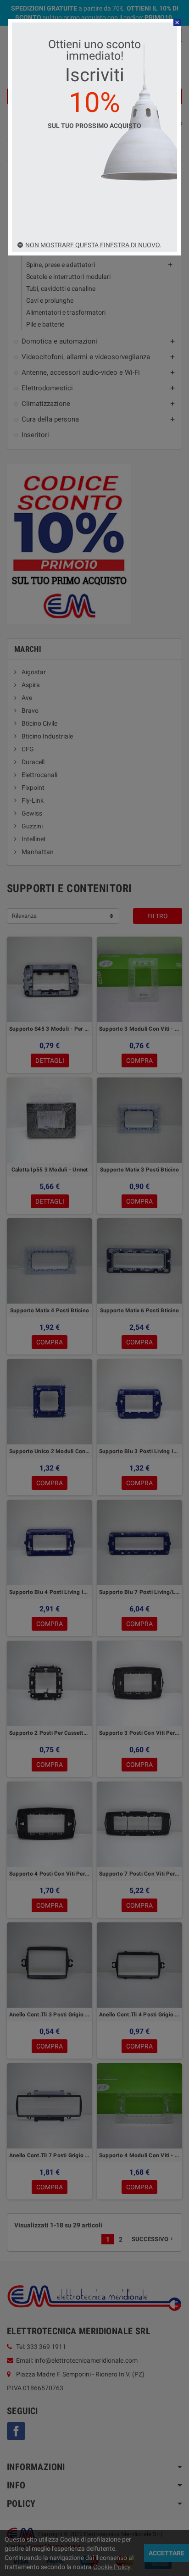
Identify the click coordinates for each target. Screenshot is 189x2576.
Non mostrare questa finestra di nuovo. (93, 245)
